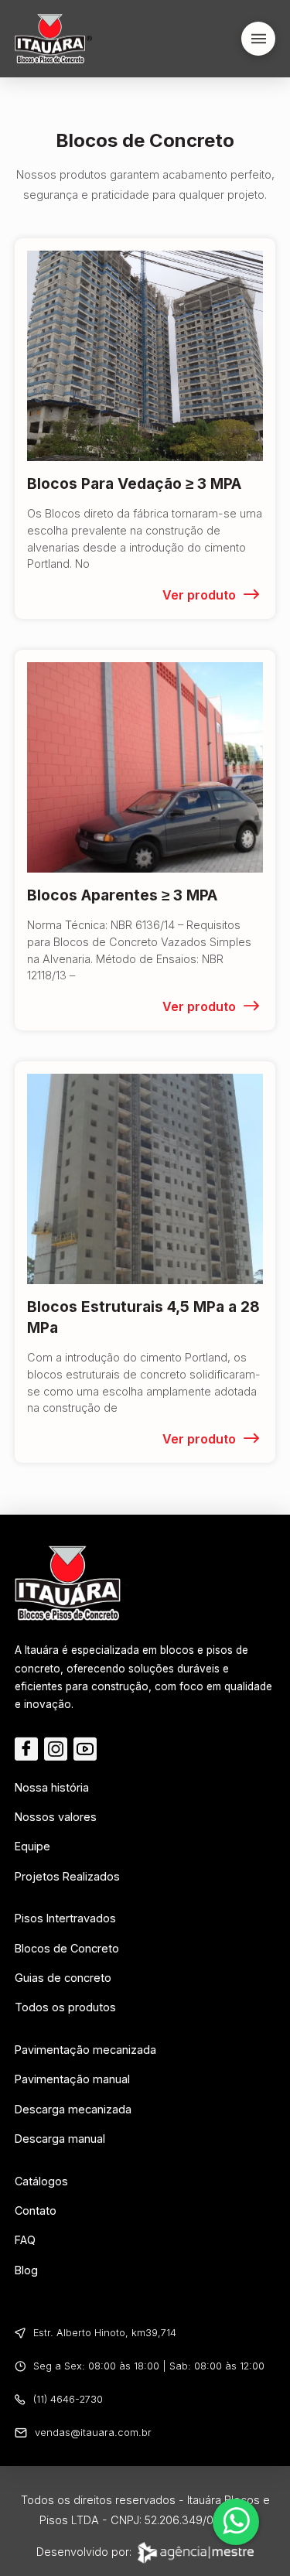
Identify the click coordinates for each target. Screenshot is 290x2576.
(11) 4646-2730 (68, 2399)
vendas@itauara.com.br (93, 2433)
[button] (258, 39)
